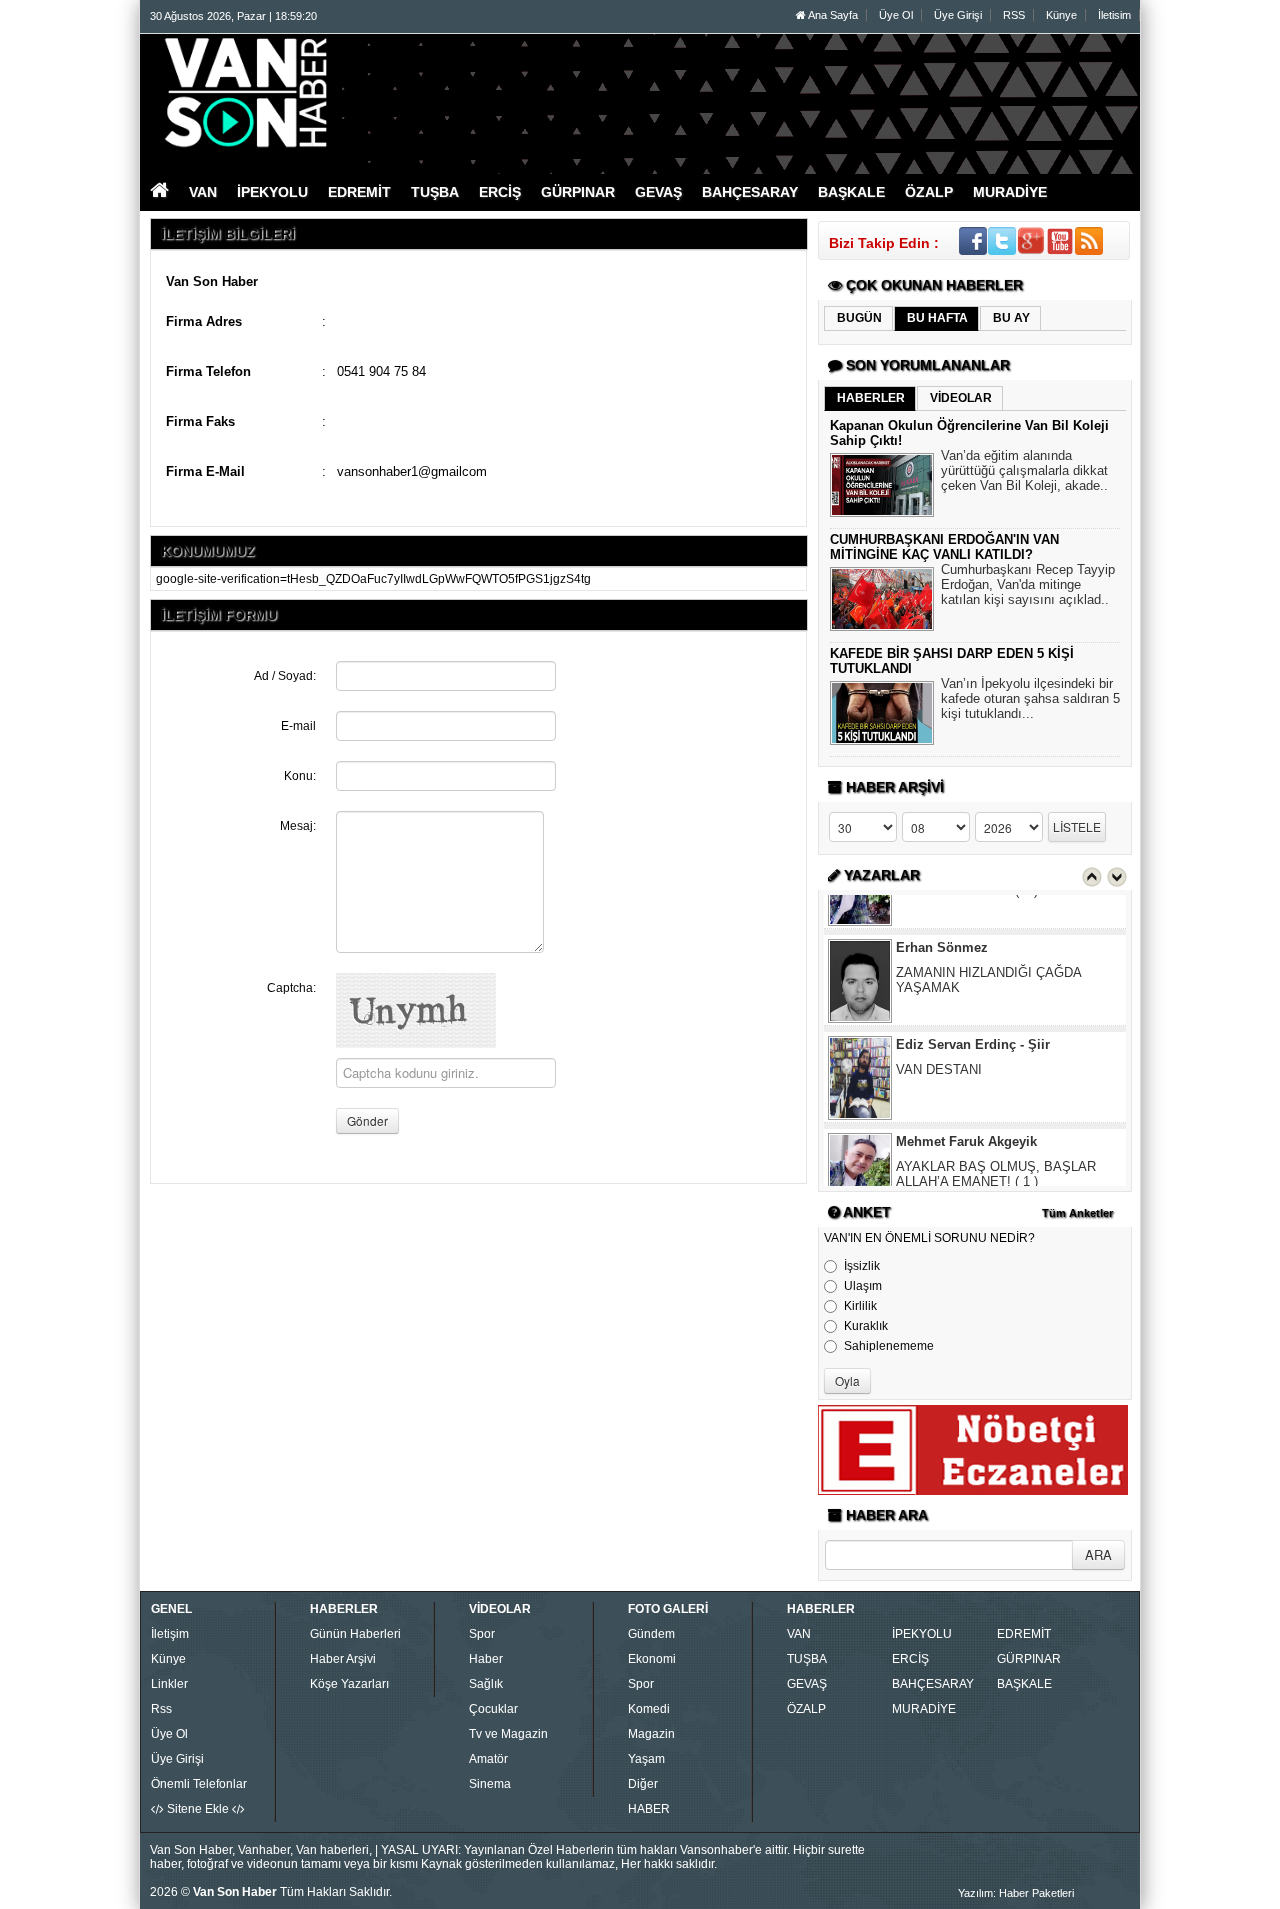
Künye (1061, 15)
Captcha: (291, 988)
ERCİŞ (910, 1659)
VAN (799, 1634)
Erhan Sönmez (942, 911)
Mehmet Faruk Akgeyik (966, 1105)
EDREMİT (1024, 1634)
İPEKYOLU (922, 1634)
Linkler (169, 1684)
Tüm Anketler (1077, 1213)
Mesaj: (298, 826)
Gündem (651, 1634)
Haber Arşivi (343, 1659)
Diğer (643, 1784)
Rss (161, 1709)
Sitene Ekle (198, 1809)
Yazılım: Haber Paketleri (1016, 1893)
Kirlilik (860, 1306)
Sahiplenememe (889, 1346)
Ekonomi (652, 1659)
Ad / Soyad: (285, 676)
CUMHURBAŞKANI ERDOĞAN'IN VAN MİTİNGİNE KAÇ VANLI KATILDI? (944, 547)
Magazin (651, 1734)
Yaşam (646, 1759)
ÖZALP (806, 1709)
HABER (649, 1809)
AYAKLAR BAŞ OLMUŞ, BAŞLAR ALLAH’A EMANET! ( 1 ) (996, 1138)
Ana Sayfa (832, 15)
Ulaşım (863, 1286)
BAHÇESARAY (933, 1684)
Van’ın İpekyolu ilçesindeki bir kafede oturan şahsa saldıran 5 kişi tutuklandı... (1030, 698)
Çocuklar (493, 1709)
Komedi (649, 1709)
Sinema (490, 1784)
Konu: (300, 776)
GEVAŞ (807, 1684)
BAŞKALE (1024, 1684)
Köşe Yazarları (349, 1684)
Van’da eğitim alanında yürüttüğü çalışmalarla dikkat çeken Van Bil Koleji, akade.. (1024, 470)
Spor (482, 1634)
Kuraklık (866, 1326)
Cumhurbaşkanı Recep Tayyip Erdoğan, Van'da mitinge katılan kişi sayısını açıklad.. (1028, 584)
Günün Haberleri (355, 1634)
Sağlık (486, 1684)
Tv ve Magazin (508, 1734)
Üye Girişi (958, 15)
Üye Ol (896, 15)
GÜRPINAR (1029, 1659)
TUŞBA (807, 1659)
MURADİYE (924, 1709)
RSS (1014, 15)
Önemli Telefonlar (199, 1784)
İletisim (1114, 15)
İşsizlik (862, 1266)
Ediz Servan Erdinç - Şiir (973, 1008)
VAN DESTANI (939, 1033)
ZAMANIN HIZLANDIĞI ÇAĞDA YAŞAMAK (988, 944)
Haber (486, 1659)
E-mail (298, 726)
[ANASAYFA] (368, 93)
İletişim (170, 1634)
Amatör (488, 1759)
